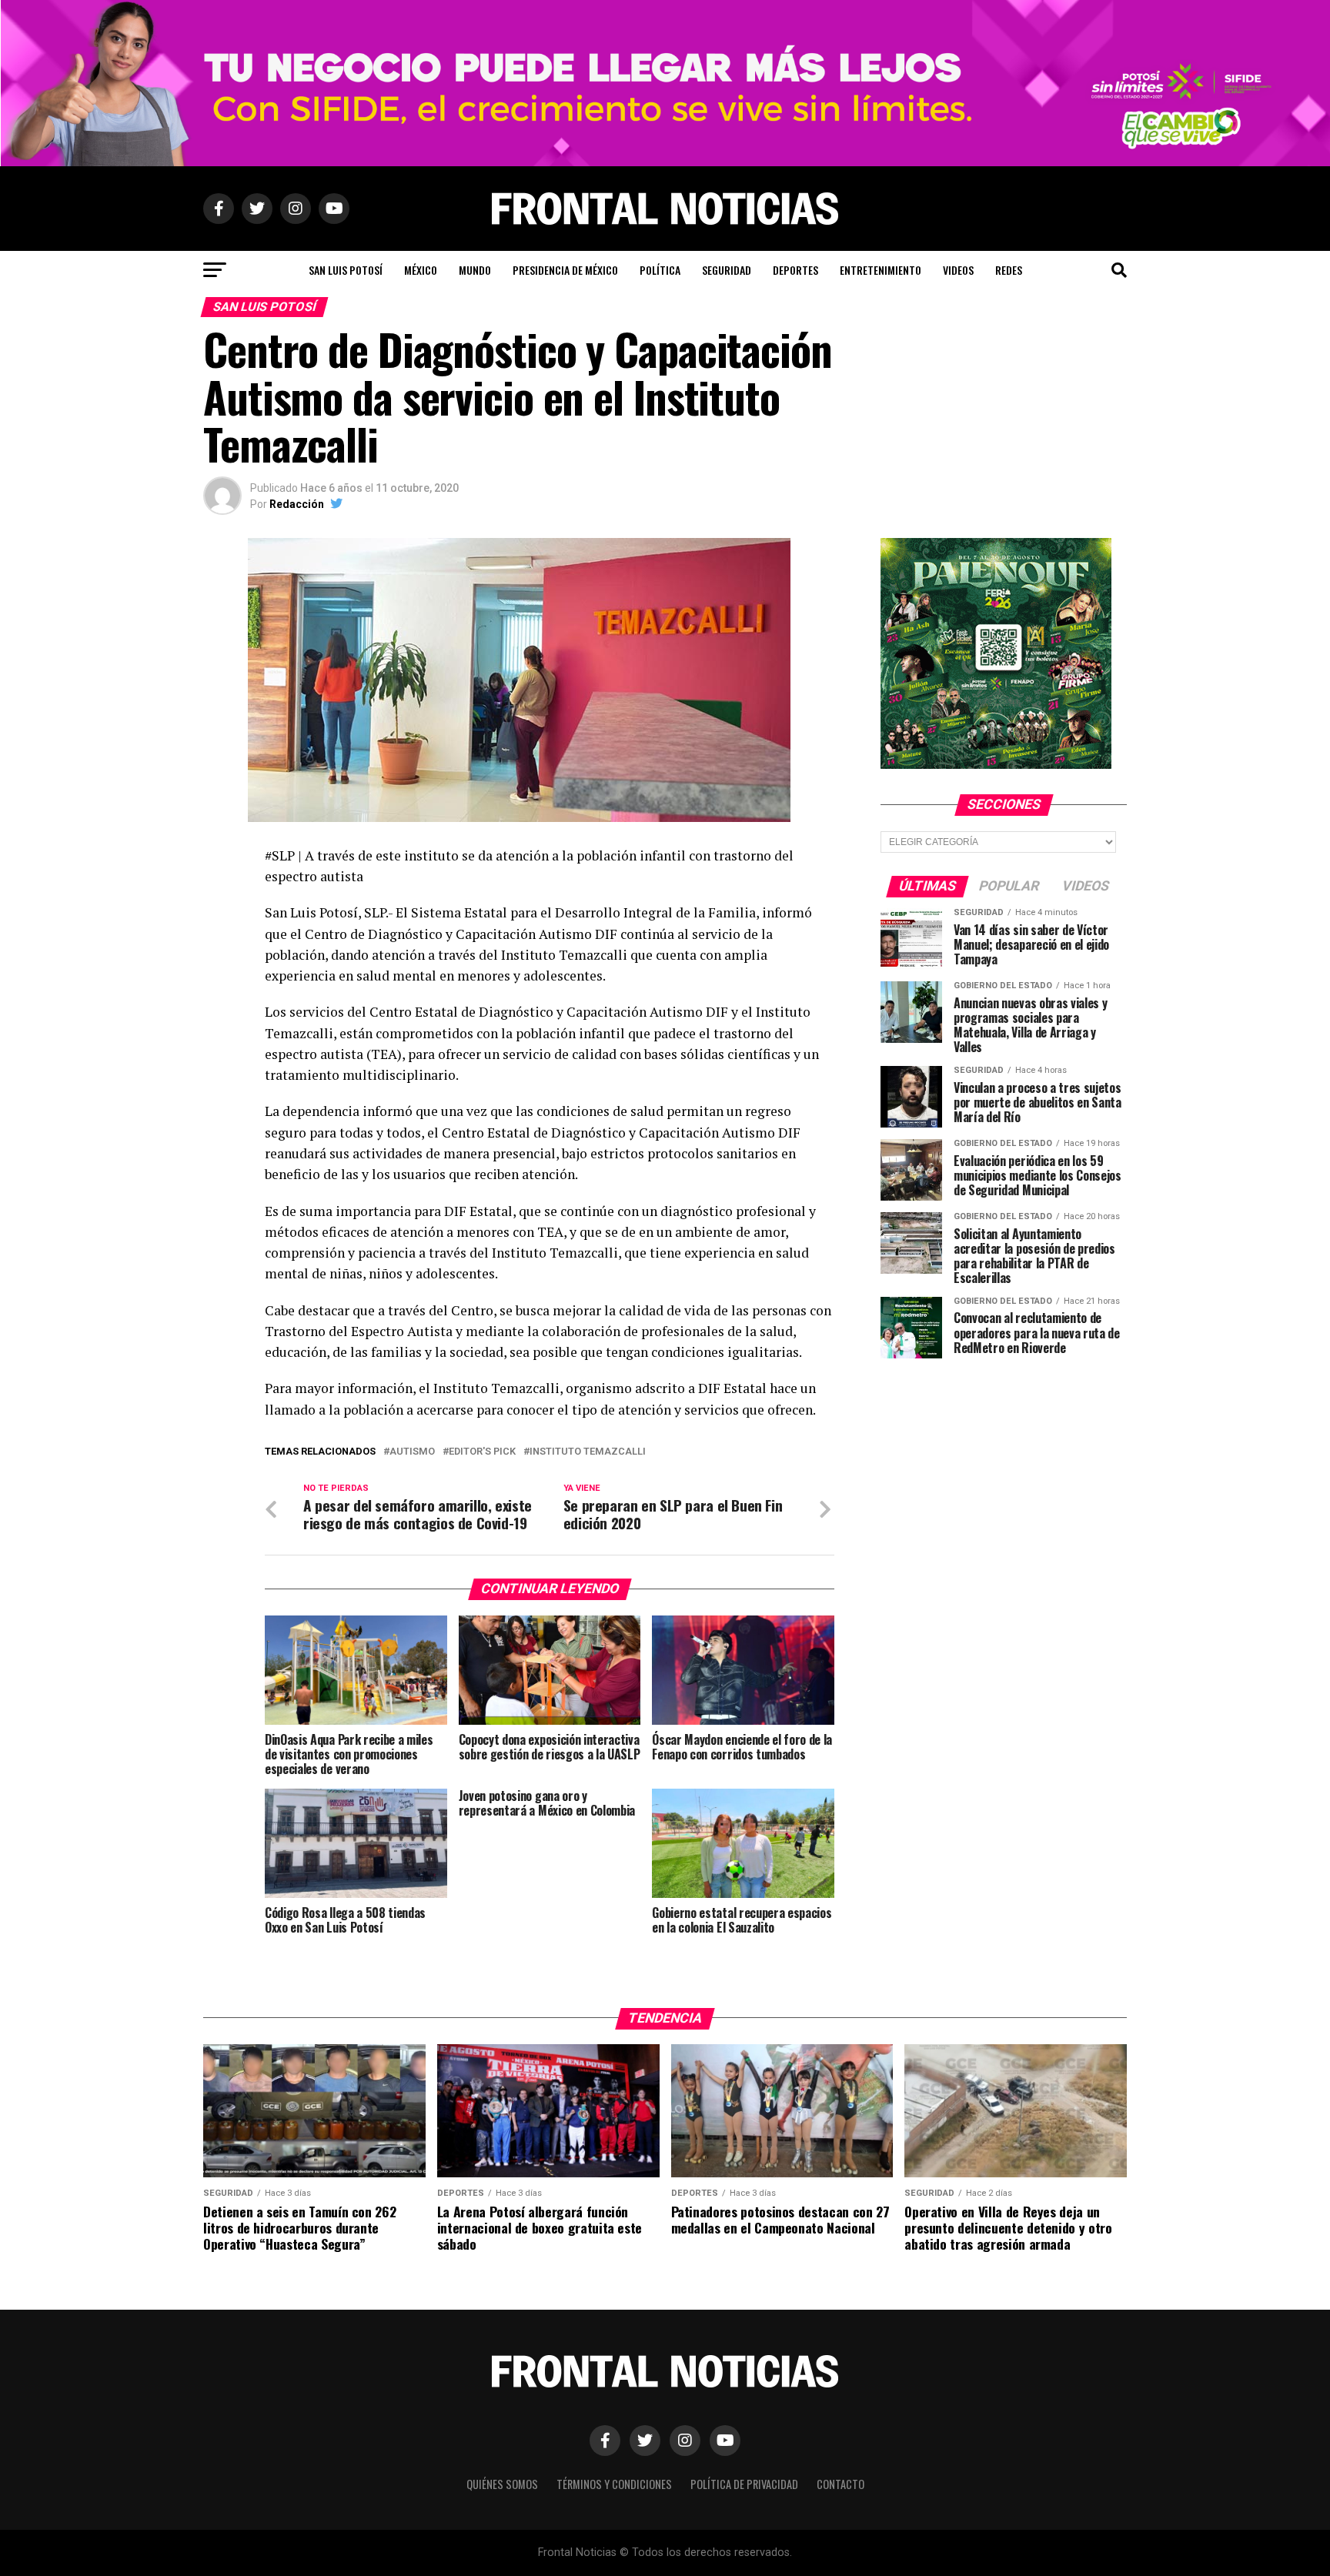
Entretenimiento (881, 270)
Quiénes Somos (502, 2484)
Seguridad (727, 270)
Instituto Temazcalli (588, 1452)
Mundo (475, 270)
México (421, 270)
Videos (958, 270)
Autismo (412, 1452)
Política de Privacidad (744, 2484)
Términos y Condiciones (614, 2484)
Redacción (297, 504)
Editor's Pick (482, 1452)
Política (660, 270)
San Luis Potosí (346, 270)
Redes (1009, 270)
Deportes (795, 270)
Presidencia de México (565, 270)
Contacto (840, 2484)
